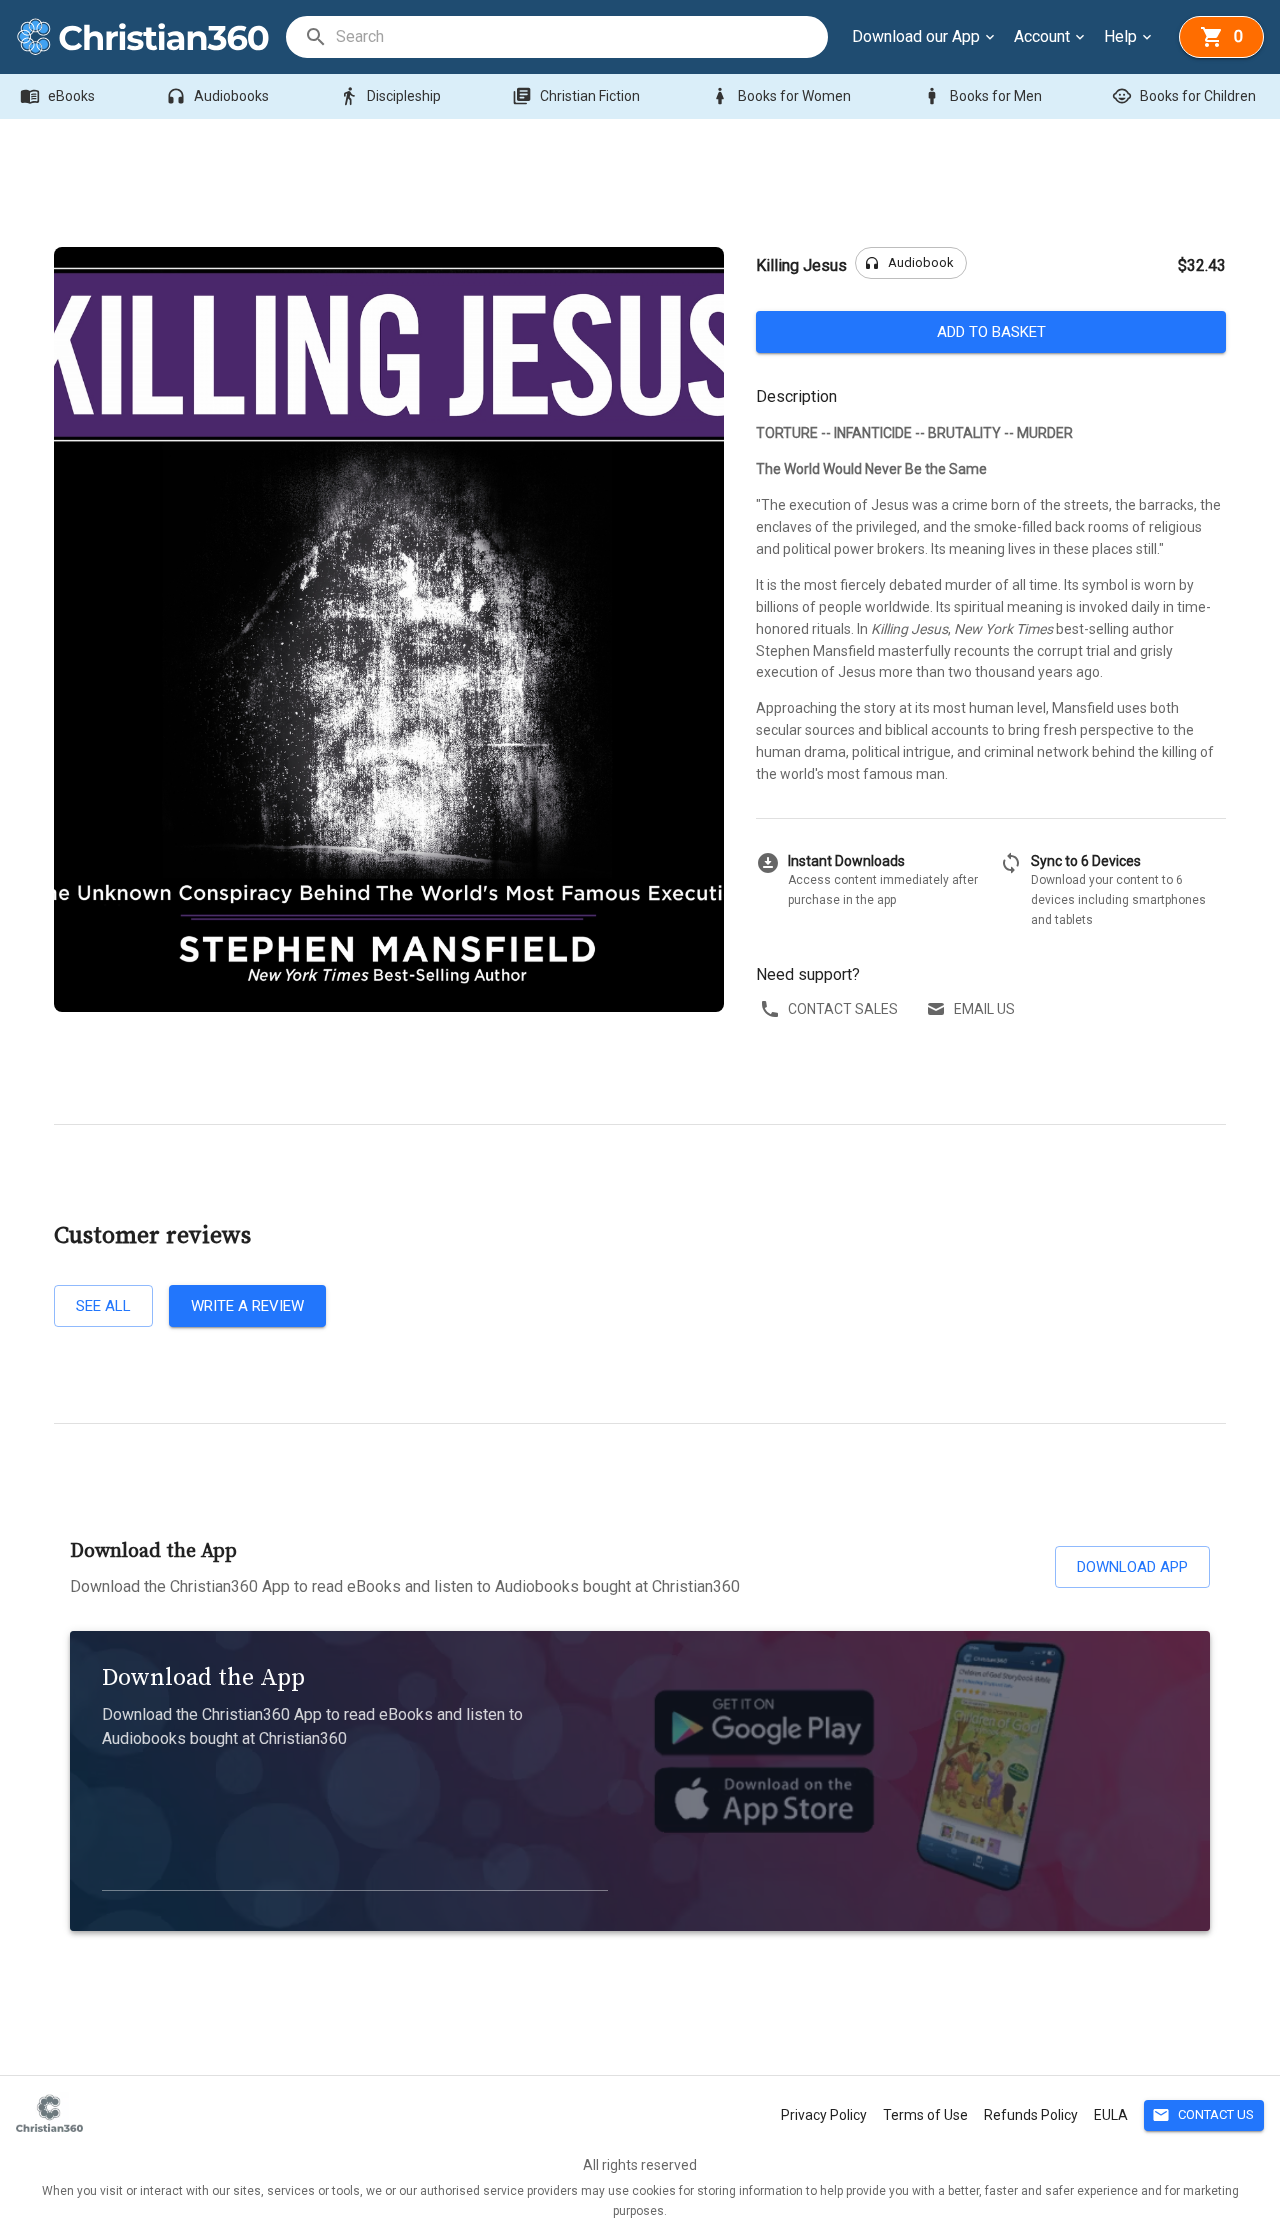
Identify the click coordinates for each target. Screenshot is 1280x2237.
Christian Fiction (576, 96)
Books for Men (982, 96)
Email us (984, 1009)
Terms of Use (925, 2115)
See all (103, 1306)
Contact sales (843, 1009)
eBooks (57, 96)
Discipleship (390, 96)
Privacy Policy (824, 2115)
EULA (1111, 2115)
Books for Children (1184, 96)
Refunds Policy (1031, 2115)
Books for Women (780, 96)
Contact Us (1203, 2115)
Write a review (247, 1306)
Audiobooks (217, 96)
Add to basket (991, 332)
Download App (1132, 1567)
